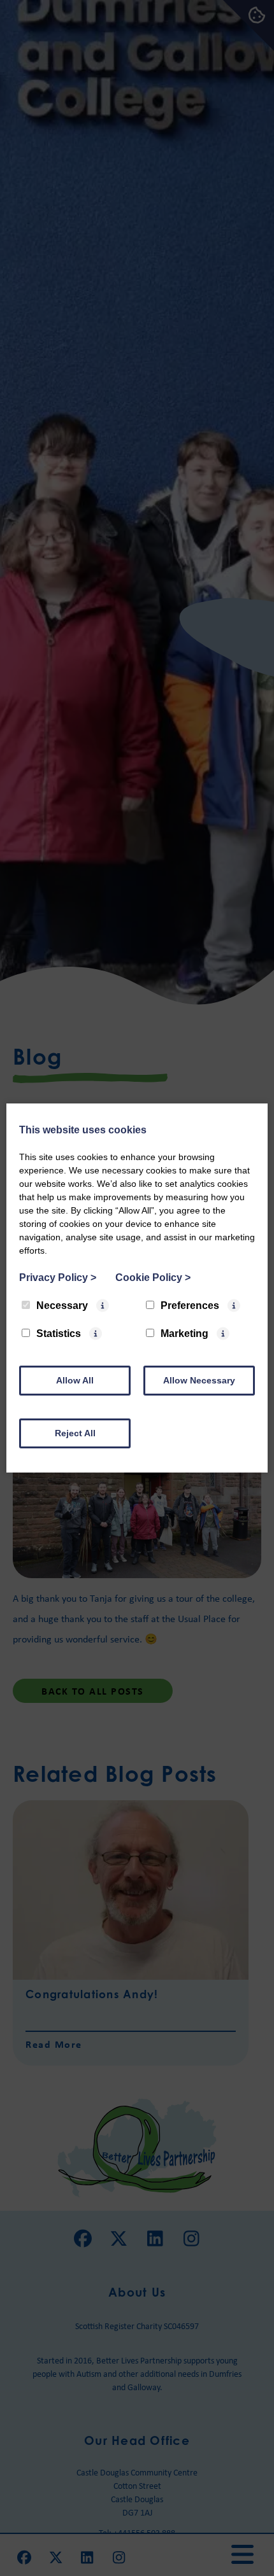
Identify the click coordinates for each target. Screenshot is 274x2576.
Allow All (75, 1380)
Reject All (75, 1433)
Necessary (62, 1305)
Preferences (190, 1305)
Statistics (59, 1333)
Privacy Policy (58, 1277)
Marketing (184, 1333)
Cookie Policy (153, 1277)
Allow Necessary (199, 1380)
